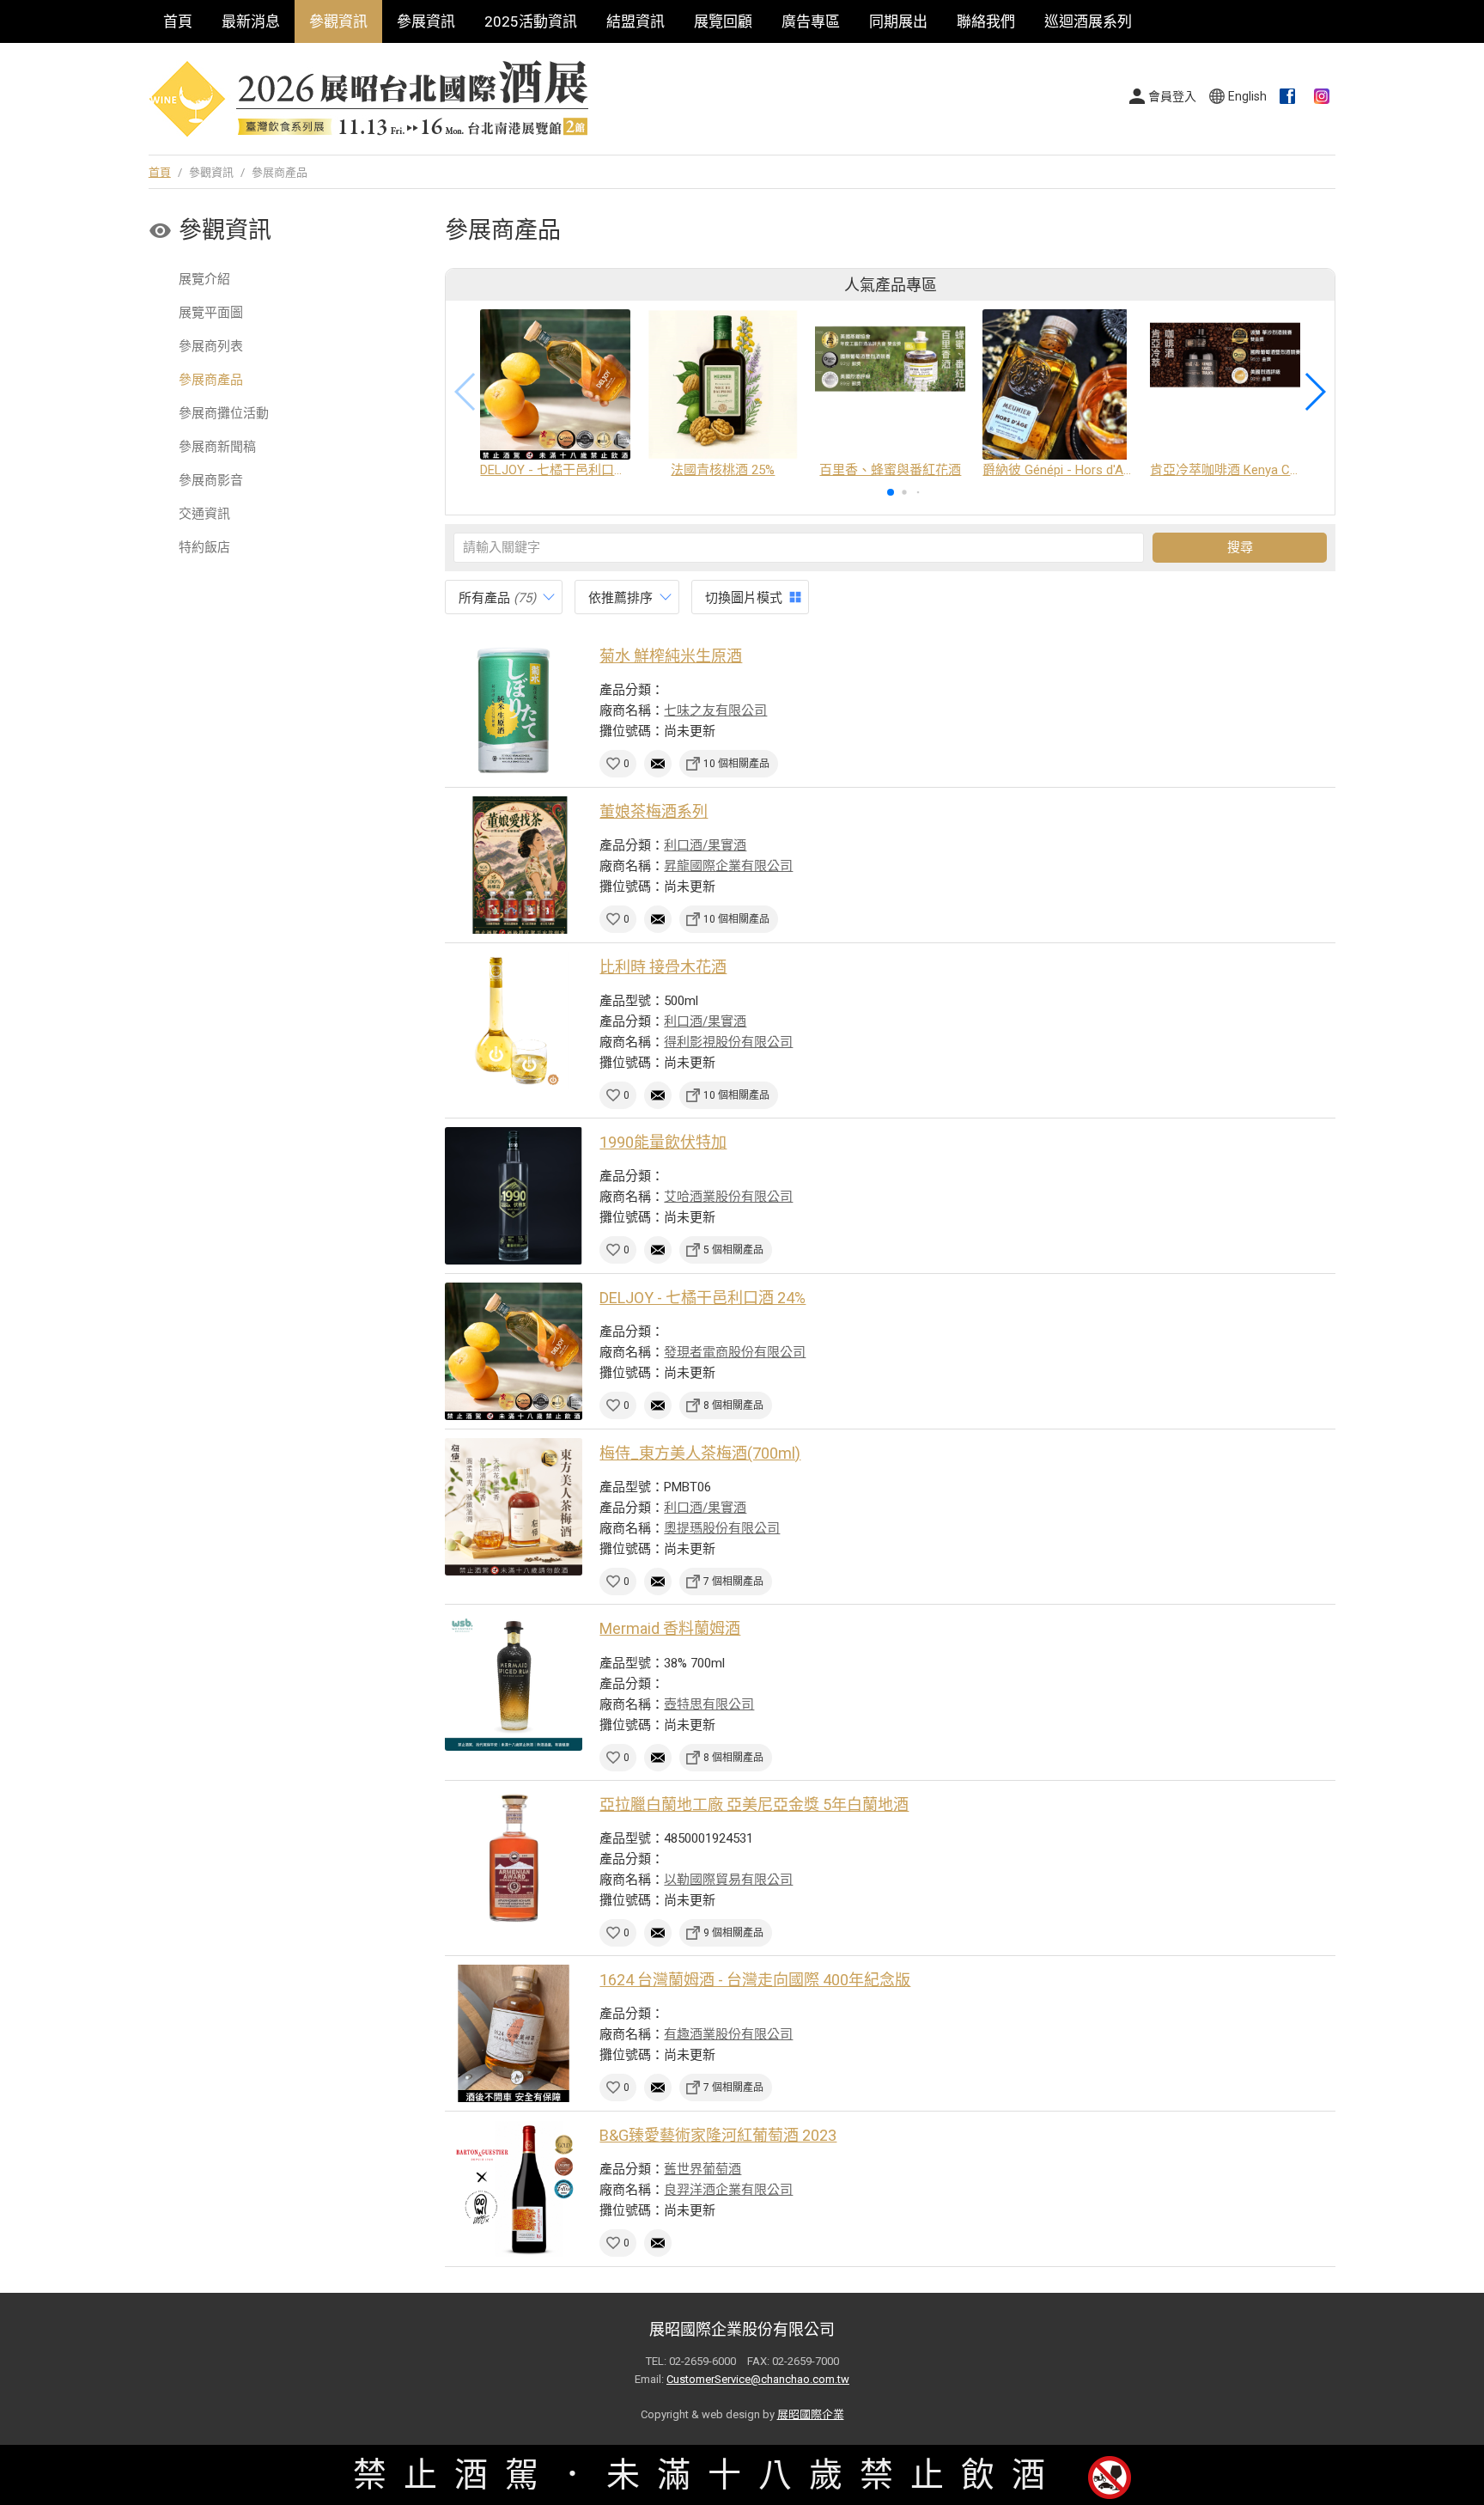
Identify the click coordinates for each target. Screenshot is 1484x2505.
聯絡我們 (986, 21)
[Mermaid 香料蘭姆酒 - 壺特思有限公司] (514, 1682)
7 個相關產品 (733, 1582)
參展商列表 (211, 346)
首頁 (178, 21)
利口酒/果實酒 (705, 845)
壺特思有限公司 (709, 1704)
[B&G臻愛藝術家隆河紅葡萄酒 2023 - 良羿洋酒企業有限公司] (514, 2189)
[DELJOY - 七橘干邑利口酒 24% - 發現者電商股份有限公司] (514, 1351)
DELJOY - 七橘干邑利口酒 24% (702, 1298)
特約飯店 (204, 547)
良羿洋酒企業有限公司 (728, 2190)
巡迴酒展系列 (1088, 21)
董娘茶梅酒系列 (654, 811)
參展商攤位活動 (224, 413)
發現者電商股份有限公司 (735, 1352)
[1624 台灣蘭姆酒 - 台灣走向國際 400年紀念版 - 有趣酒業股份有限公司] (514, 2033)
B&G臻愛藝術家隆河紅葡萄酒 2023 (718, 2135)
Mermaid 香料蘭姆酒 (670, 1628)
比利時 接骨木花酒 (663, 967)
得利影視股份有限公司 (728, 1042)
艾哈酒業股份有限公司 (728, 1197)
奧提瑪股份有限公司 (722, 1528)
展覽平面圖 (211, 313)
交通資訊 (204, 514)
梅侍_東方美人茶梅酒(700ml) (700, 1453)
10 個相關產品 (736, 764)
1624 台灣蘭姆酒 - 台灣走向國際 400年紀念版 (755, 1980)
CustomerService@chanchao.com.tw (758, 2379)
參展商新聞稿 (217, 447)
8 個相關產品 (733, 1405)
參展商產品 (211, 380)
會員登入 (1172, 96)
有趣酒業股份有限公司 (728, 2034)
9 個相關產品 (733, 1933)
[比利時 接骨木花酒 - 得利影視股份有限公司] (514, 1021)
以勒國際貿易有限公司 (728, 1880)
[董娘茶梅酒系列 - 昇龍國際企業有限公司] (514, 865)
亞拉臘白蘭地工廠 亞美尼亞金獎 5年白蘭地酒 (754, 1804)
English (1247, 96)
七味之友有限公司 (715, 710)
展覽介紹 (204, 279)
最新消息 (251, 21)
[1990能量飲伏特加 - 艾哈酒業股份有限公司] (514, 1196)
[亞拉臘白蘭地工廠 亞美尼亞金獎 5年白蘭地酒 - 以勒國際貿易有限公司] (514, 1858)
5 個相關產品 (733, 1250)
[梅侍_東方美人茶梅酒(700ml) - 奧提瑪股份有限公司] (514, 1507)
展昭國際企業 (811, 2414)
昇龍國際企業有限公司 (728, 866)
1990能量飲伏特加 (663, 1142)
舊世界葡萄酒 (702, 2169)
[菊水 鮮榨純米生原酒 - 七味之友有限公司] (514, 710)
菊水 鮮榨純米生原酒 (671, 656)
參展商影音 (211, 480)
